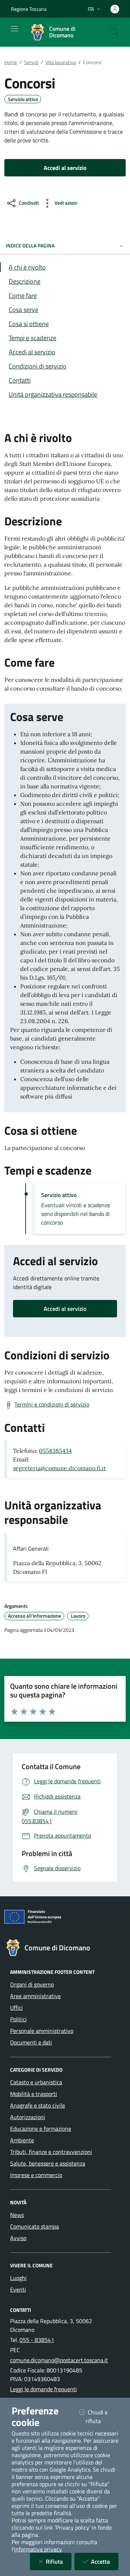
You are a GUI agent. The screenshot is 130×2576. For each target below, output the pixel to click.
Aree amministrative (35, 1996)
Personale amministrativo (42, 2031)
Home (11, 62)
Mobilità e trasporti (34, 2094)
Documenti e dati (31, 2042)
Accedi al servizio (65, 1309)
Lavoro (78, 1616)
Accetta (105, 2561)
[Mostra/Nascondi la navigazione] (14, 29)
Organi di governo (32, 1984)
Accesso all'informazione (34, 1616)
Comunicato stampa (34, 2226)
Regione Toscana (29, 9)
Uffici (16, 2008)
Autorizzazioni (28, 2117)
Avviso (18, 2238)
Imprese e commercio (36, 2175)
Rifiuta (59, 2561)
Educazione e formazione (41, 2129)
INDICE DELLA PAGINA (30, 245)
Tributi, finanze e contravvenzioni (51, 2152)
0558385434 (55, 1451)
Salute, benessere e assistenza (48, 2163)
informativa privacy (38, 2549)
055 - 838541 (37, 2340)
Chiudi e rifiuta (102, 2417)
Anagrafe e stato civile (38, 2105)
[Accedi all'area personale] (115, 9)
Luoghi (18, 2278)
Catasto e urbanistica (36, 2082)
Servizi (31, 62)
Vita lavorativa (61, 62)
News (17, 2215)
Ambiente (22, 2140)
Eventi (18, 2289)
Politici (18, 2019)
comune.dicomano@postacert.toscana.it (59, 2360)
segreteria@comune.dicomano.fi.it (59, 1468)
